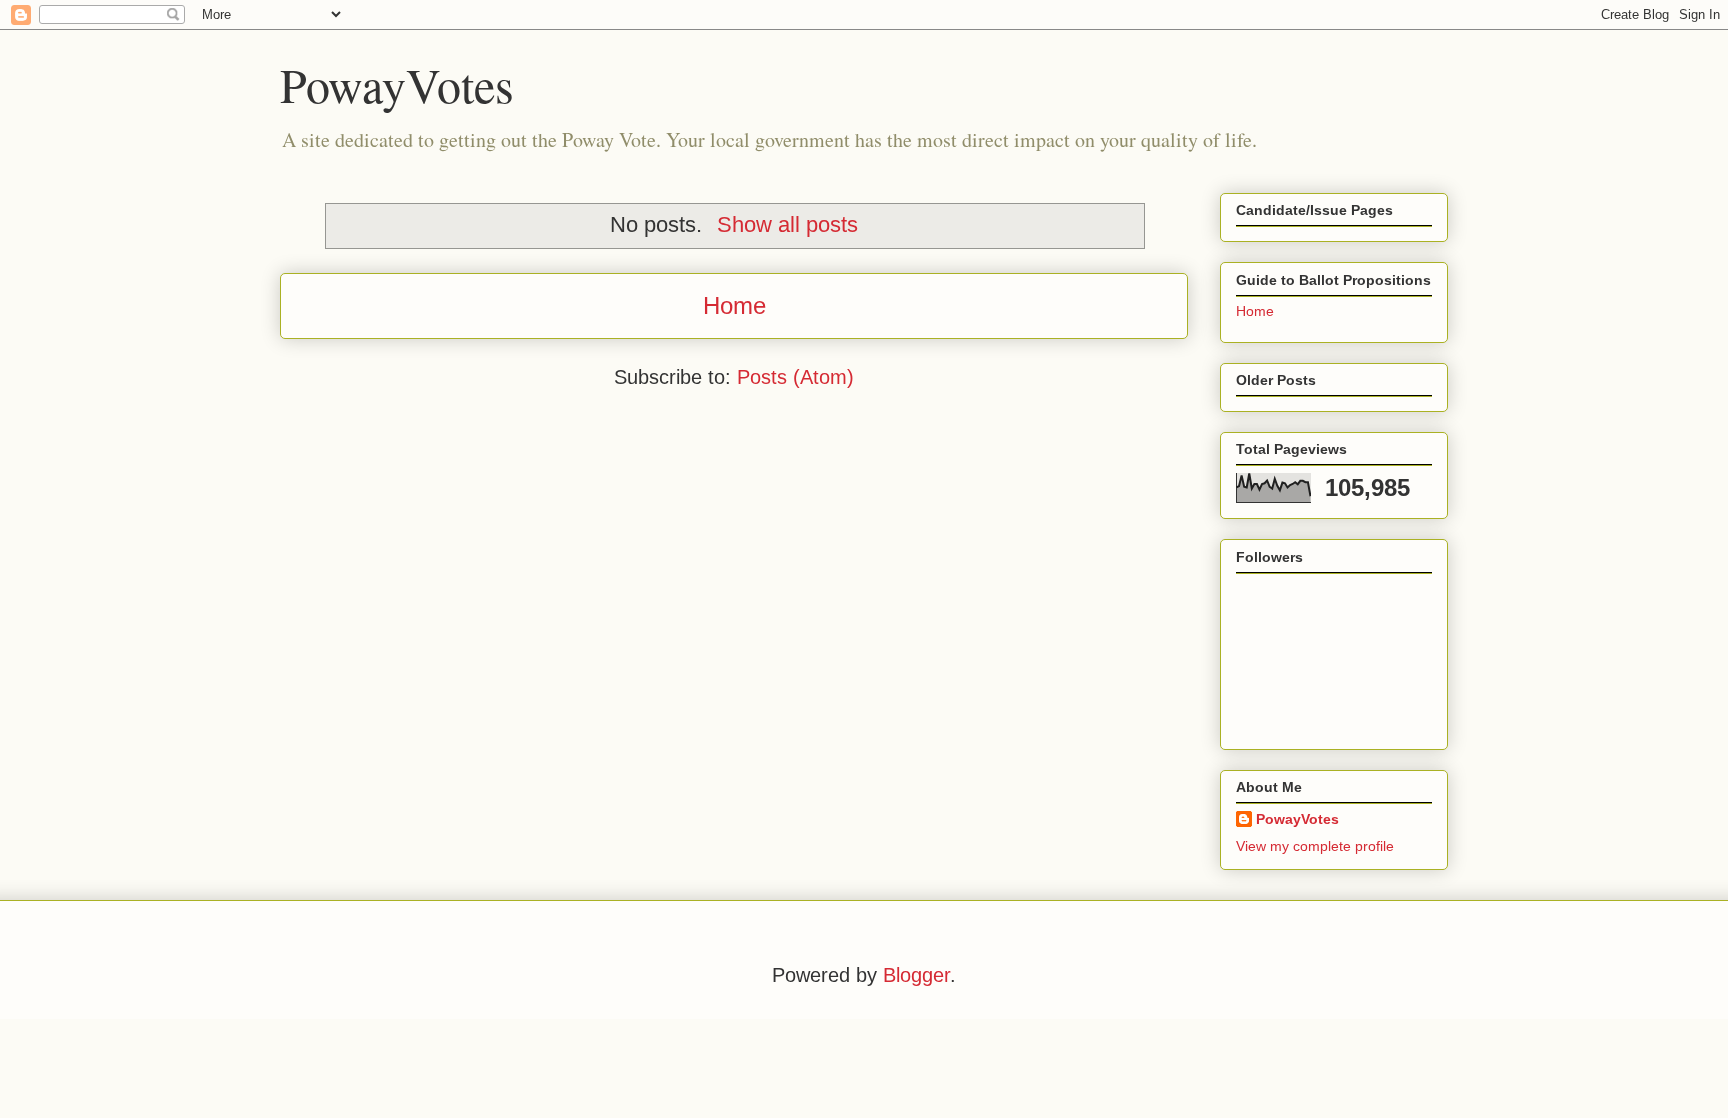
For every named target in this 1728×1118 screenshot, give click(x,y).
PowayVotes (397, 84)
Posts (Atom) (795, 377)
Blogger (916, 975)
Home (734, 305)
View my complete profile (1315, 846)
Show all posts (787, 224)
